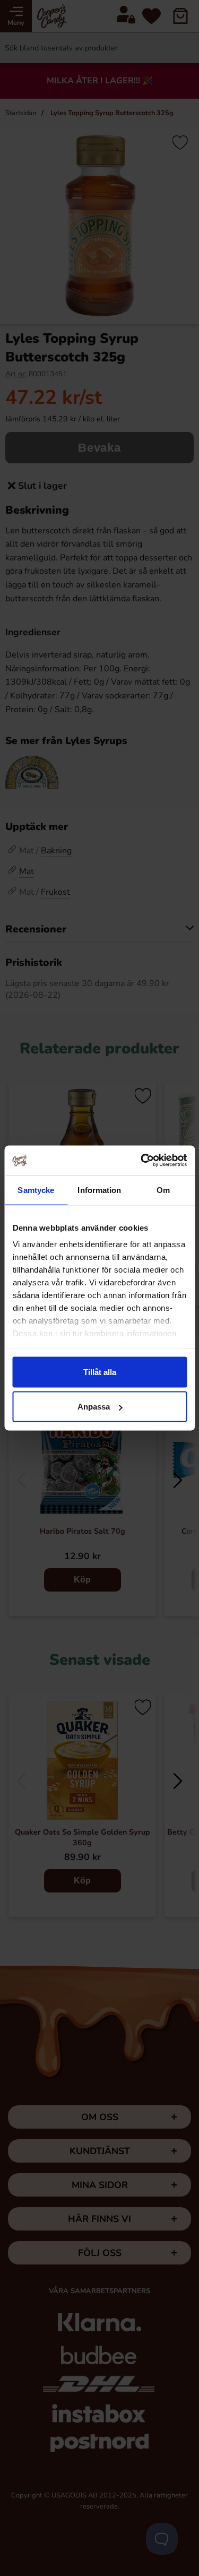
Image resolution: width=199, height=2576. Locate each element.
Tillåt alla (100, 1372)
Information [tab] (99, 1190)
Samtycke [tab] (36, 1190)
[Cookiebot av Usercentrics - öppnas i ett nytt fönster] (142, 1161)
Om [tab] (163, 1190)
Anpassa (94, 1407)
